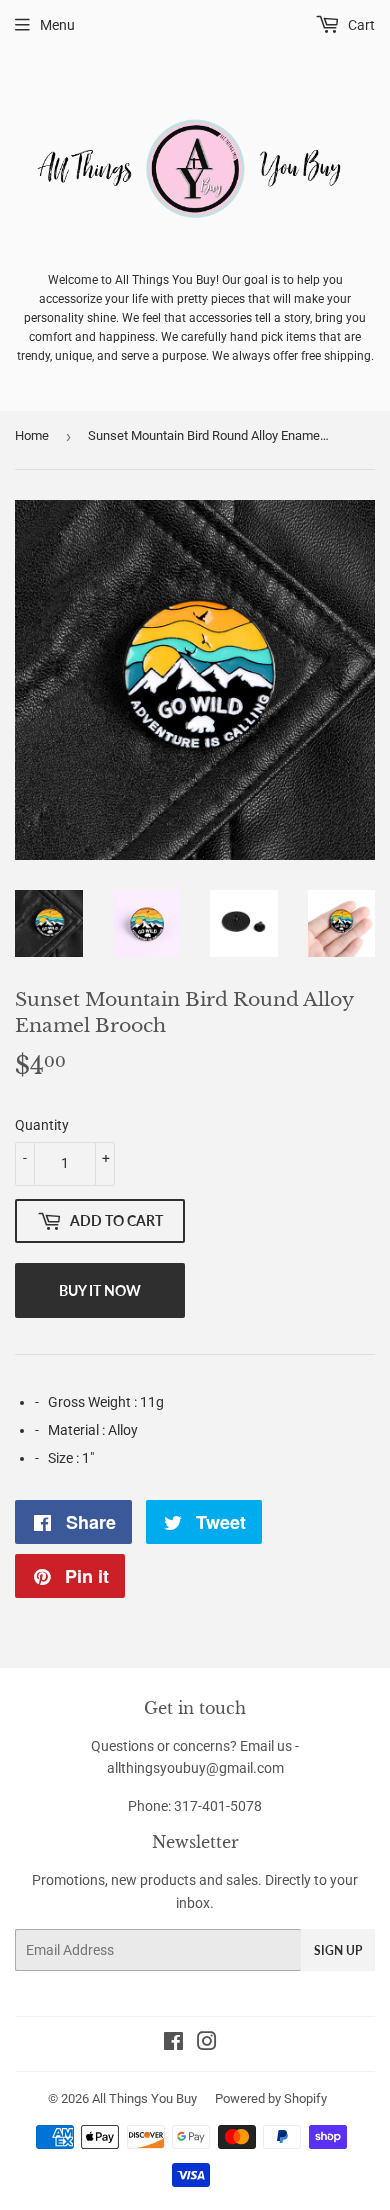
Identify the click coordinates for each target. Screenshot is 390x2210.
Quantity (42, 1125)
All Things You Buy (144, 2098)
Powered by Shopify (271, 2098)
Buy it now (100, 1290)
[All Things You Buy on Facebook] (173, 2044)
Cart (360, 25)
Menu (57, 25)
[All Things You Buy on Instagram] (207, 2044)
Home (32, 435)
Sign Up (338, 1950)
